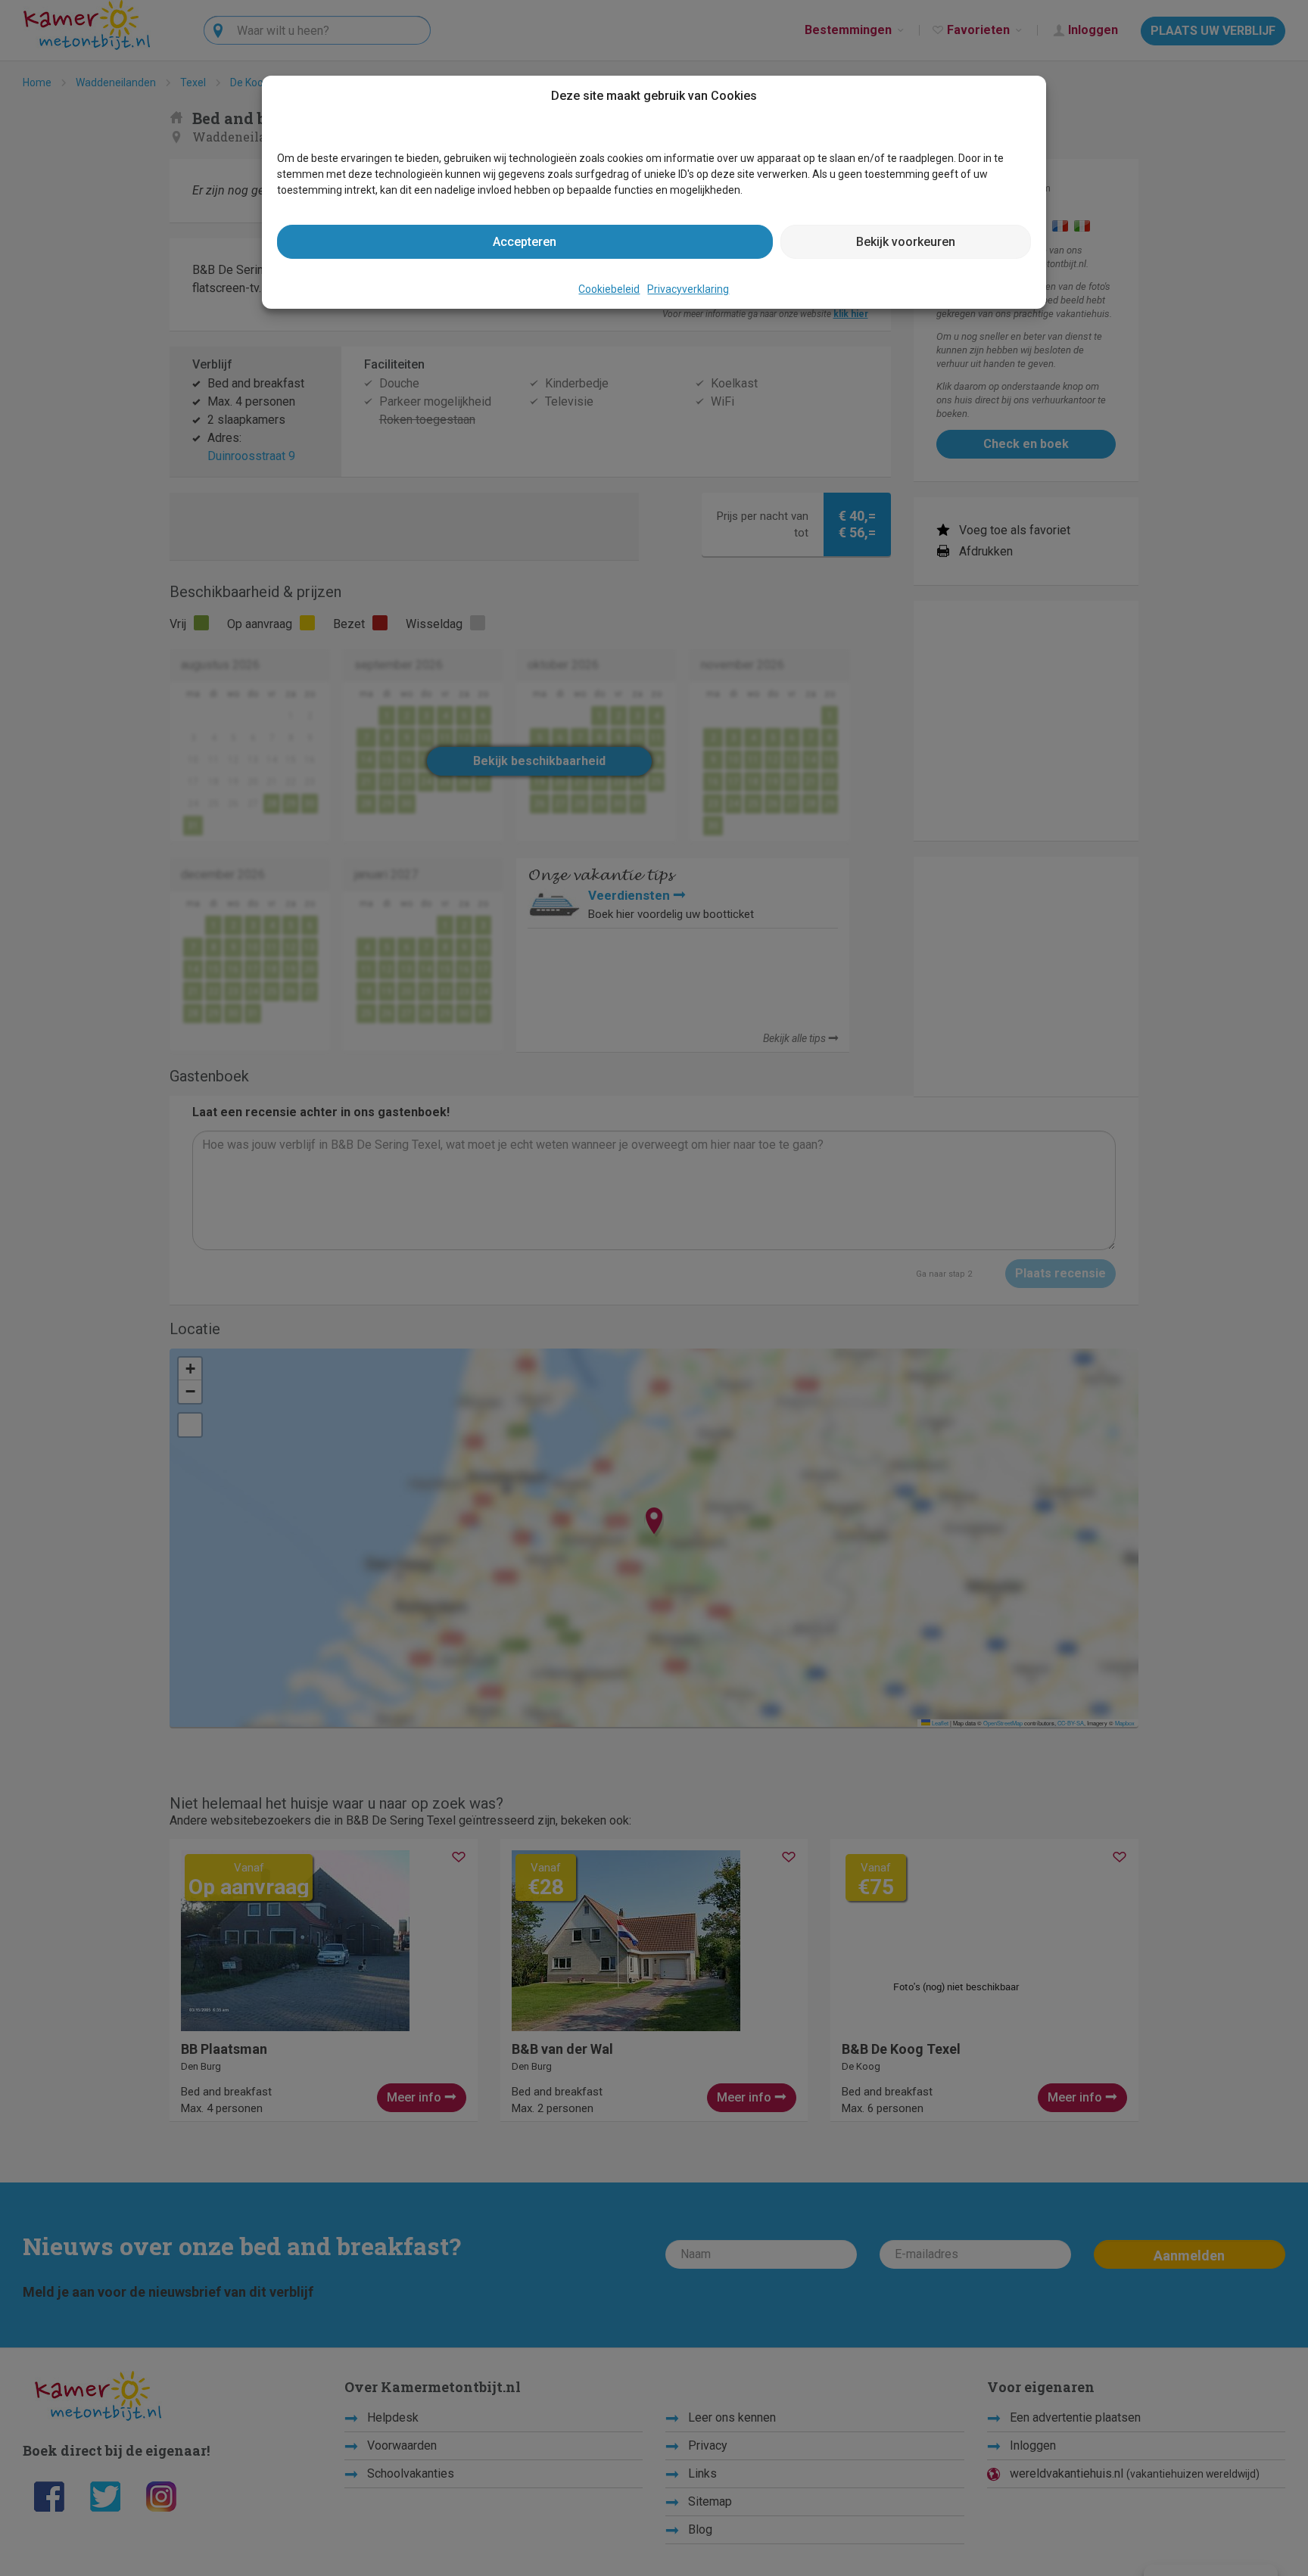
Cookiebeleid (609, 289)
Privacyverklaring (688, 289)
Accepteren (525, 242)
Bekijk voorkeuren (906, 242)
